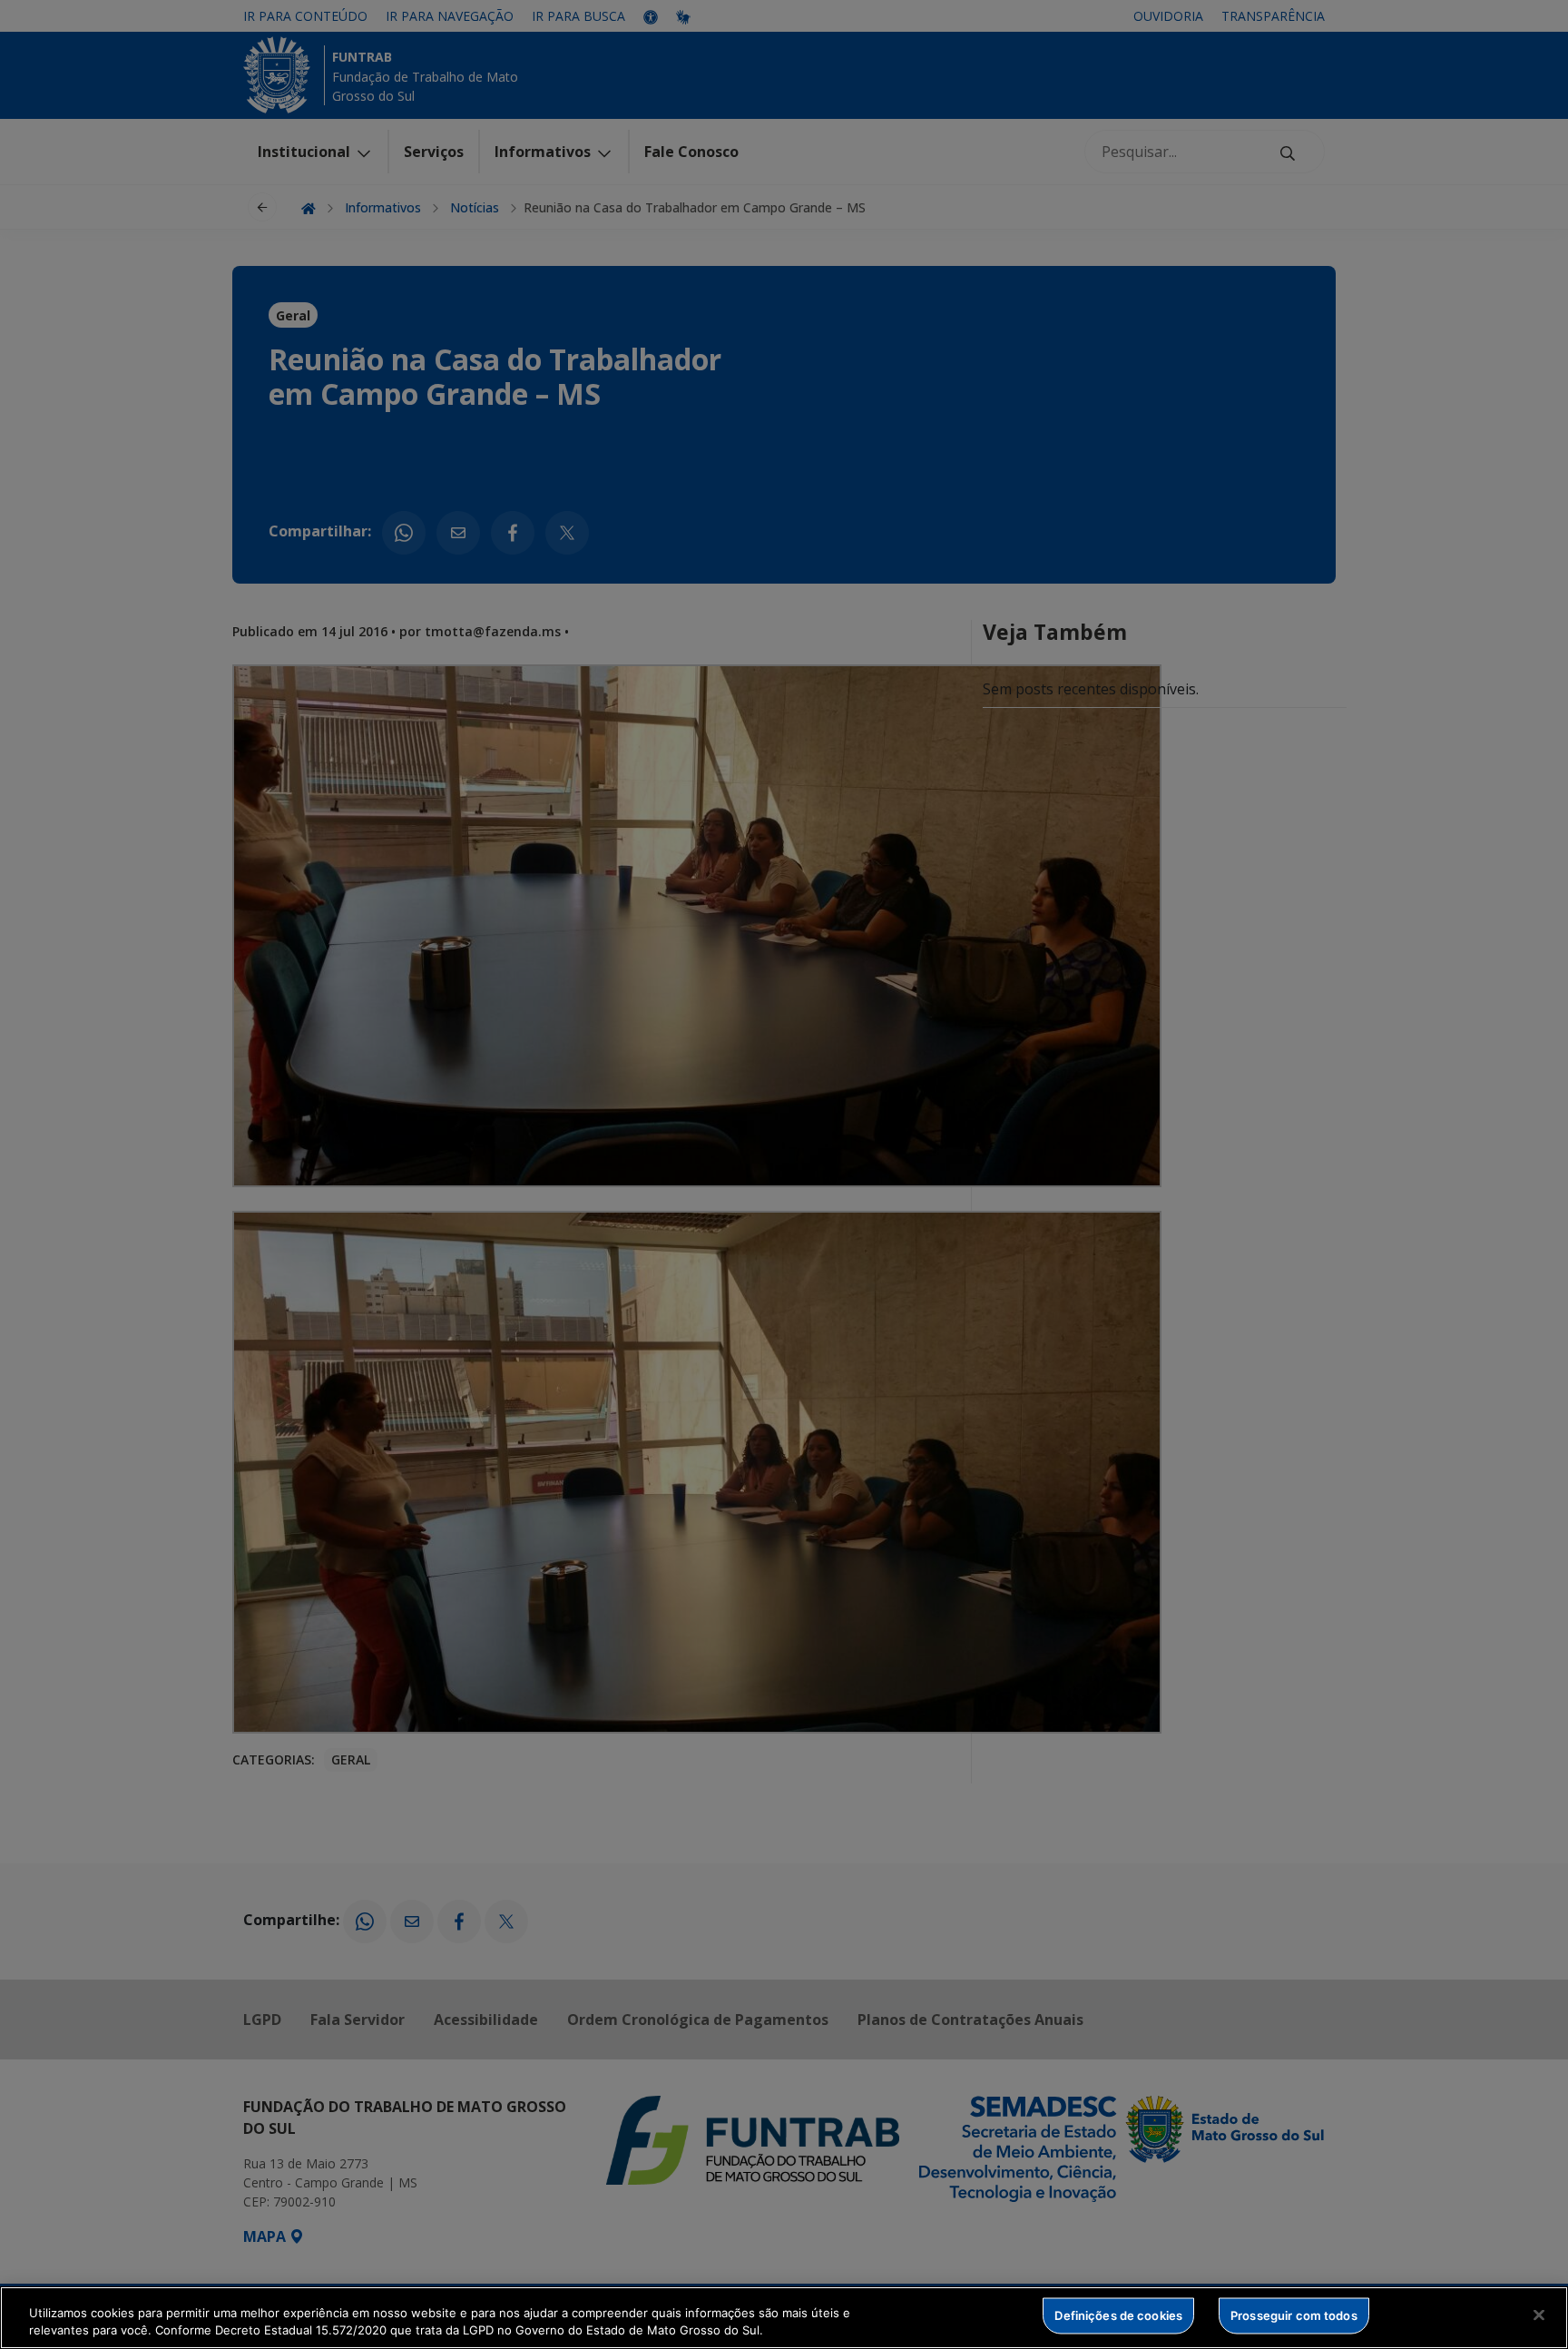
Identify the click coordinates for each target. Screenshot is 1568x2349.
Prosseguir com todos (1294, 2315)
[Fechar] (1539, 2315)
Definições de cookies (1118, 2315)
